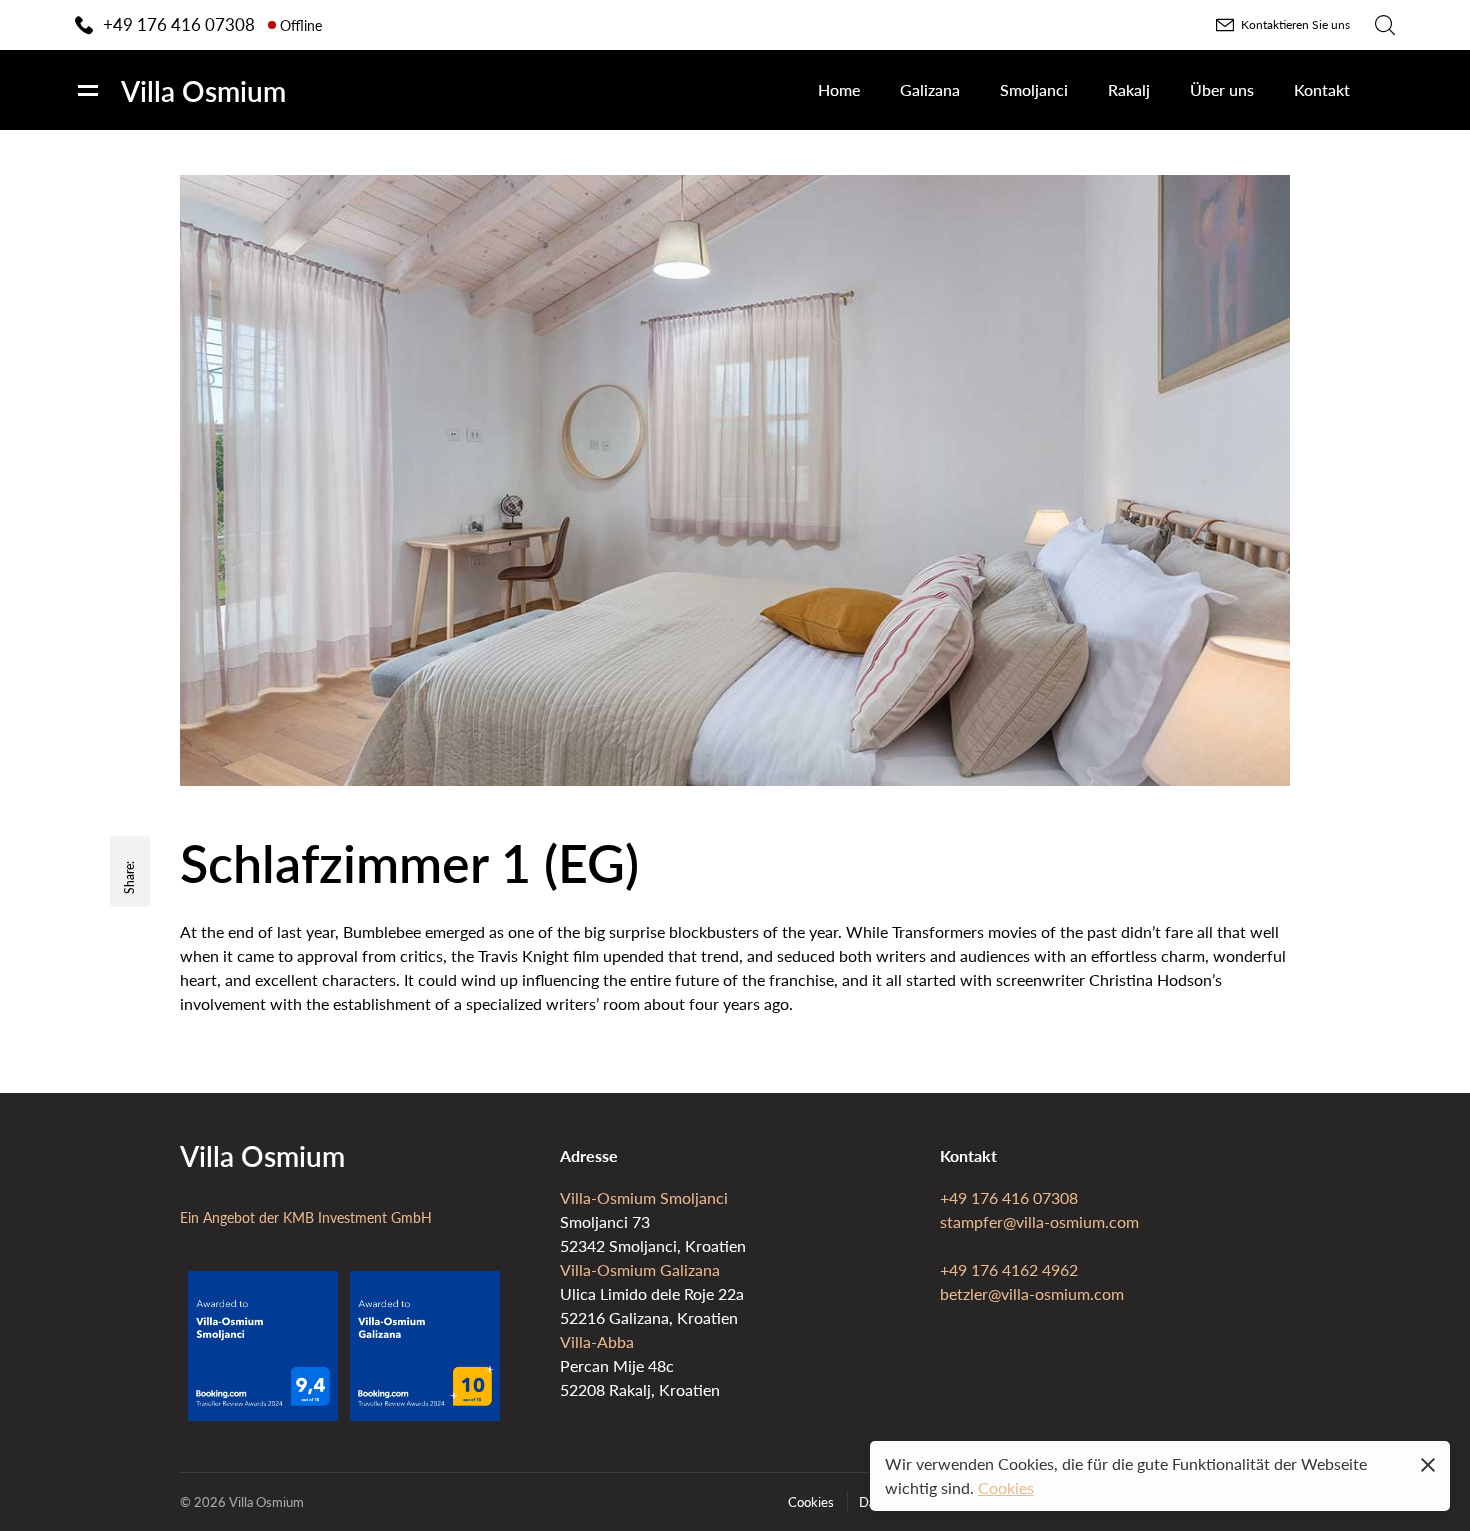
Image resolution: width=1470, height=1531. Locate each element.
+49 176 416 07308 (1009, 1197)
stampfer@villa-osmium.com (1039, 1221)
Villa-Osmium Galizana (640, 1269)
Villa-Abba (597, 1341)
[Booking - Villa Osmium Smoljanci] (263, 1414)
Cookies (1006, 1487)
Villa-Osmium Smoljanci (644, 1197)
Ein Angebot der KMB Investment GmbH (306, 1217)
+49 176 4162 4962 (1009, 1269)
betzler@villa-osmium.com (1032, 1293)
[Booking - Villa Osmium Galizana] (425, 1414)
